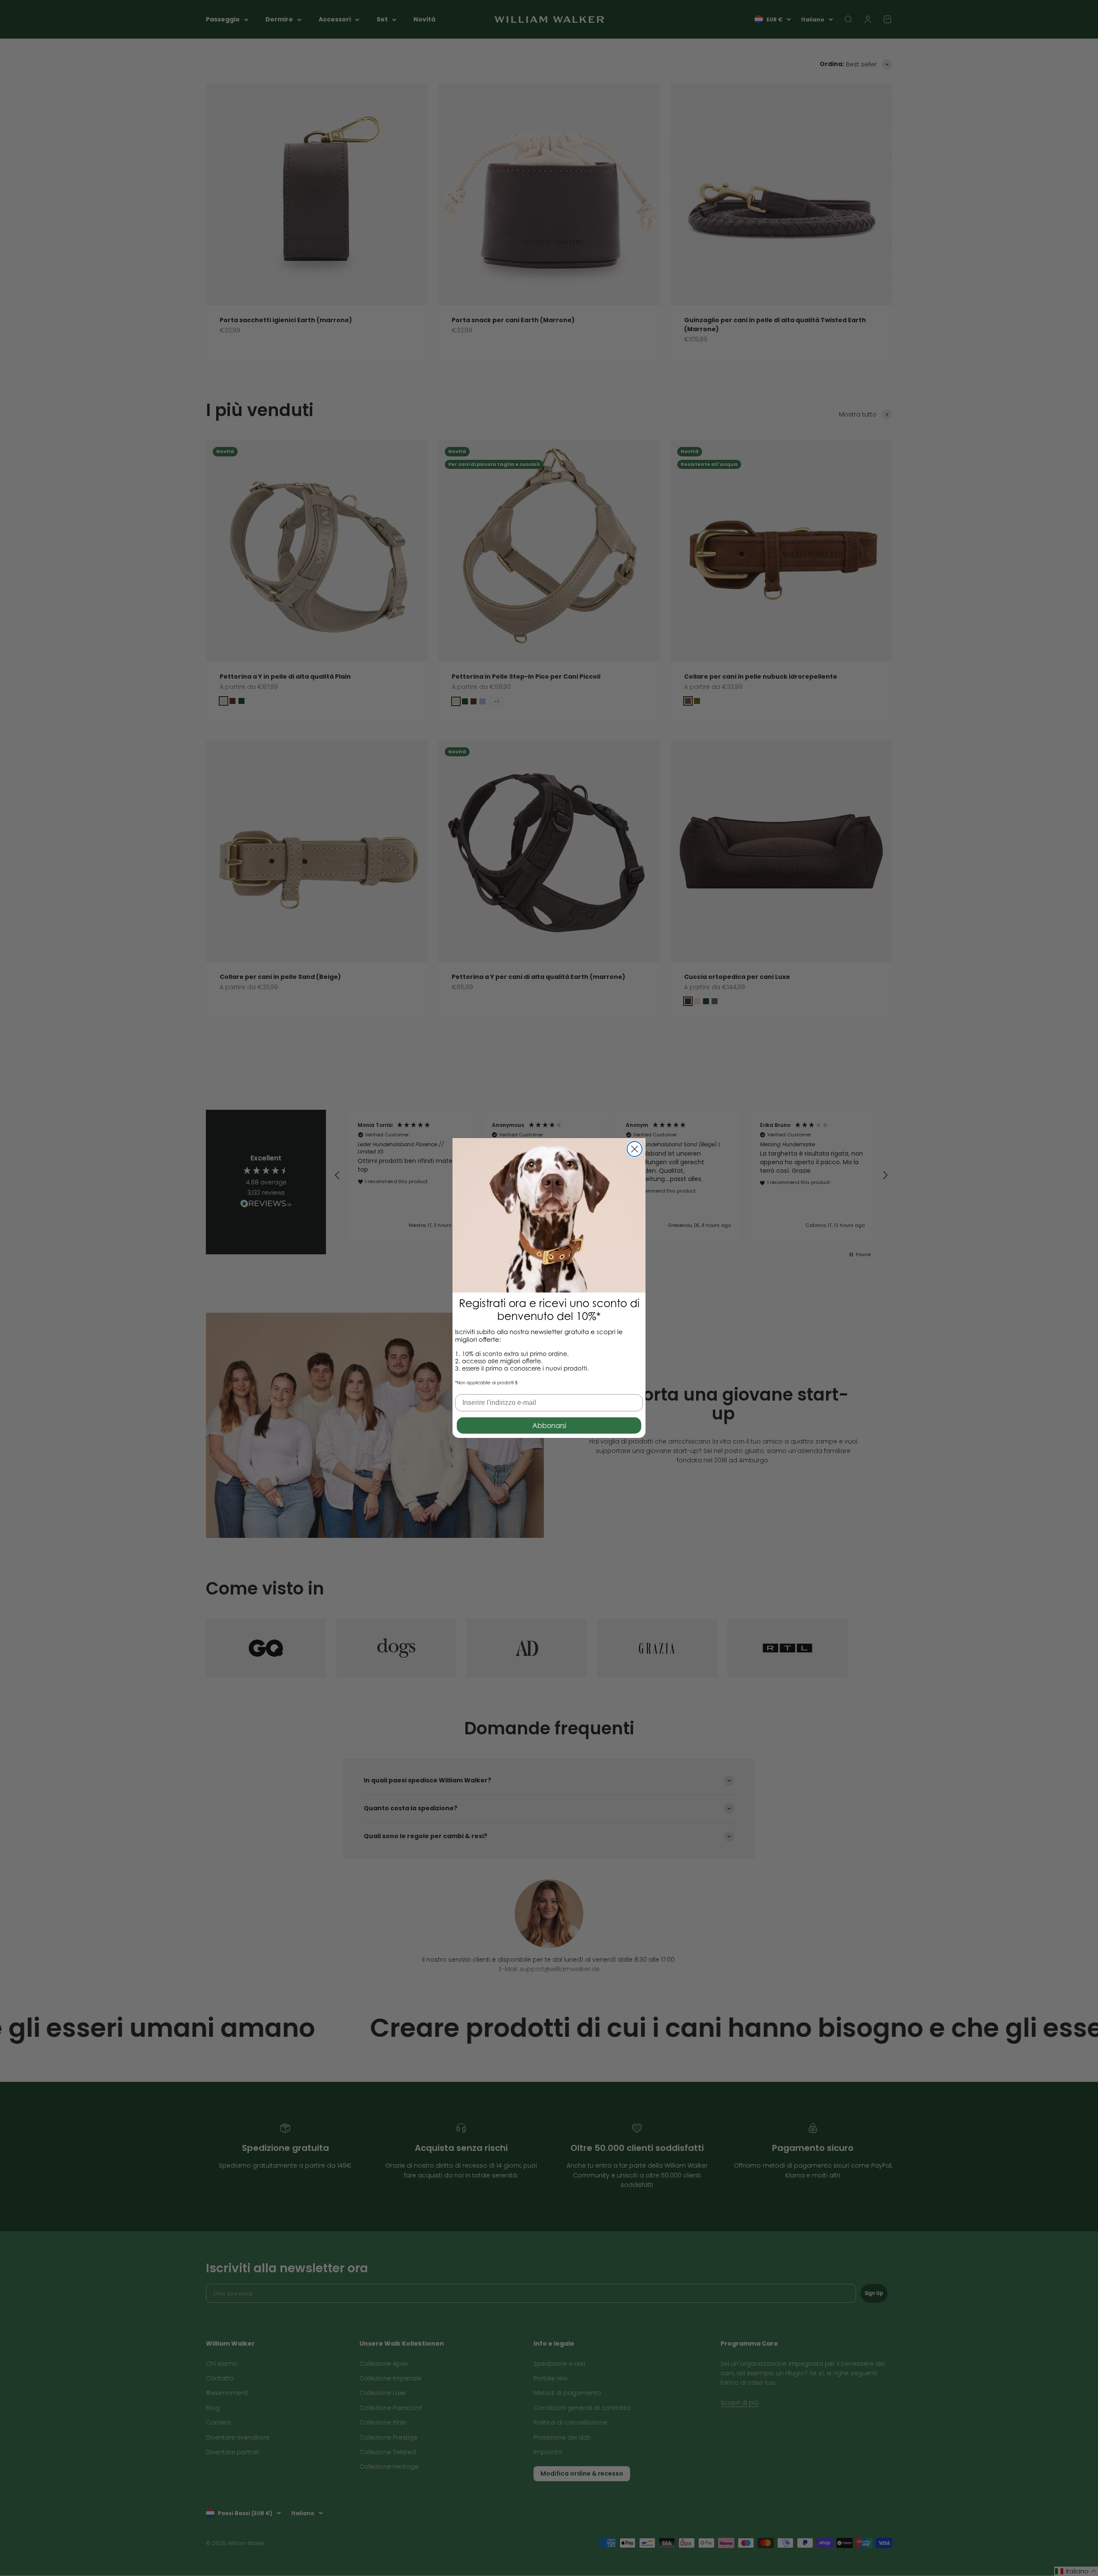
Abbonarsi (549, 1425)
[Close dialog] (635, 1149)
